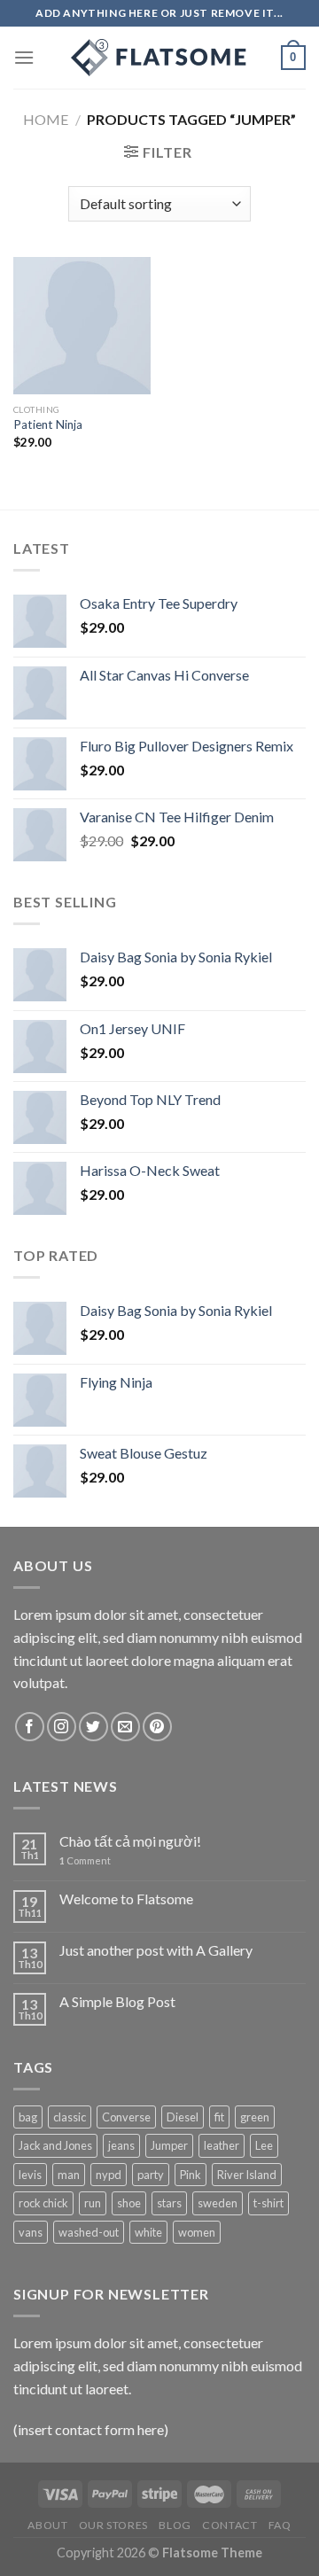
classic (70, 2117)
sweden (218, 2203)
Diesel (183, 2117)
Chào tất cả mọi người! (130, 1841)
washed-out (89, 2232)
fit (219, 2117)
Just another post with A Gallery (156, 1950)
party (151, 2175)
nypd (109, 2175)
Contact (230, 2525)
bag (28, 2117)
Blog (175, 2525)
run (93, 2203)
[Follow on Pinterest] (157, 1727)
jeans (121, 2145)
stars (169, 2203)
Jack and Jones (55, 2145)
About (47, 2525)
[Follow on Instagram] (62, 1727)
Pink (191, 2175)
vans (31, 2232)
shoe (129, 2203)
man (69, 2175)
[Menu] (24, 57)
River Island (247, 2175)
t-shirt (268, 2203)
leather (222, 2145)
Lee (264, 2145)
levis (30, 2175)
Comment (85, 1860)
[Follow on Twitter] (93, 1727)
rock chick (43, 2203)
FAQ (280, 2525)
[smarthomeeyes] (159, 58)
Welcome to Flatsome (126, 1899)
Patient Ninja (48, 424)
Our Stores (113, 2525)
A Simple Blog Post (117, 2001)
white (148, 2232)
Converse (126, 2117)
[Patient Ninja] (82, 326)
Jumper (169, 2145)
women (197, 2232)
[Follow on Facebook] (30, 1727)
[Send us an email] (125, 1727)
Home (46, 119)
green (255, 2117)
